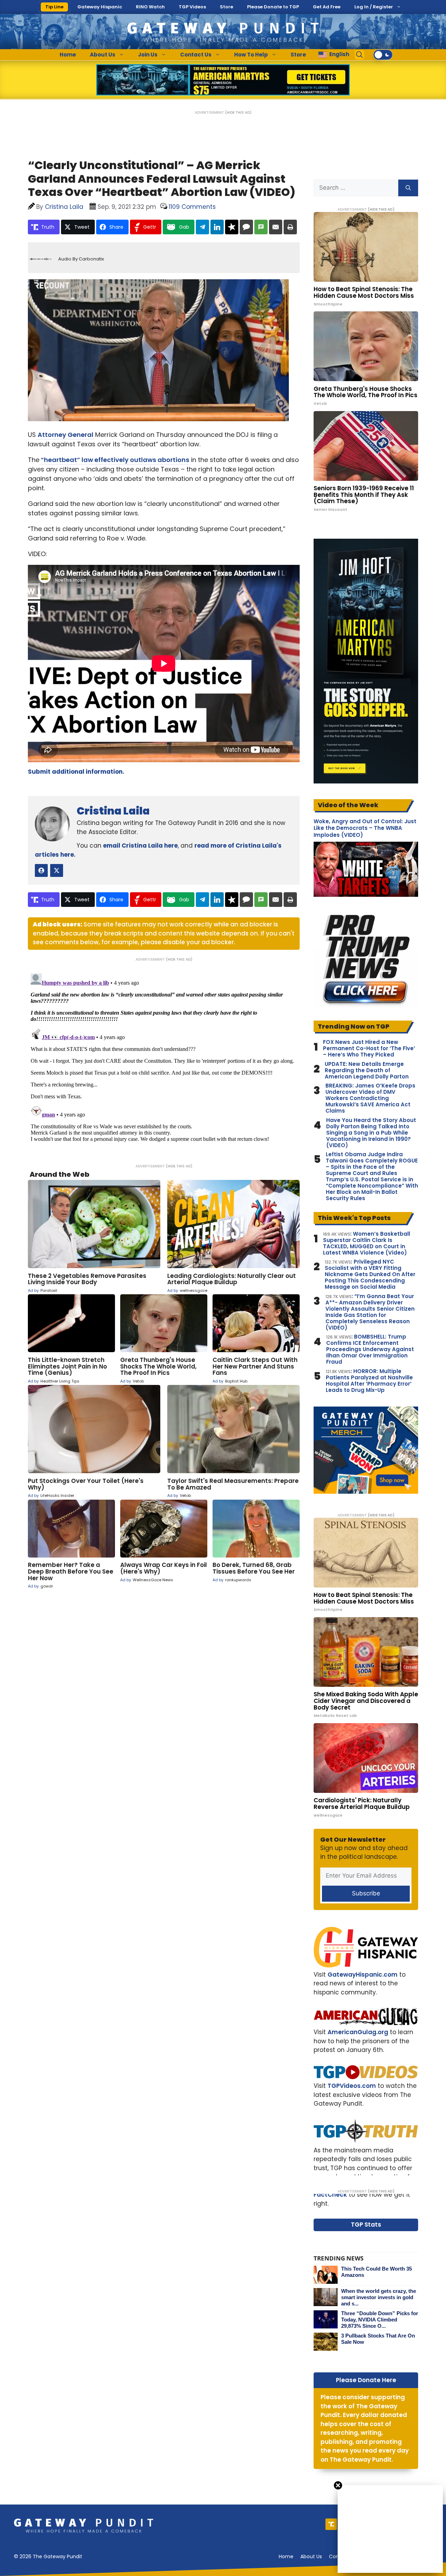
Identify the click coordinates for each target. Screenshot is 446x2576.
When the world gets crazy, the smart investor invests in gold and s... (379, 2297)
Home (68, 55)
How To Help (251, 55)
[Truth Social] (331, 2524)
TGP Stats (366, 2225)
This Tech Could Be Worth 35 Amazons (376, 2272)
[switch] (383, 55)
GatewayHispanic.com (363, 1975)
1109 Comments (192, 207)
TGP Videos (192, 7)
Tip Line (54, 7)
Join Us (148, 55)
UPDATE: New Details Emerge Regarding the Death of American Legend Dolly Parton (367, 1070)
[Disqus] (164, 1058)
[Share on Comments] (246, 227)
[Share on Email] (276, 227)
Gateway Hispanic (100, 7)
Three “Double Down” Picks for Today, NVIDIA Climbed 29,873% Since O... (380, 2320)
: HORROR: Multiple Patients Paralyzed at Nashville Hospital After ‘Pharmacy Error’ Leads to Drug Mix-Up (369, 1381)
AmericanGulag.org (358, 2032)
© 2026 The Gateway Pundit (48, 2556)
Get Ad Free (327, 7)
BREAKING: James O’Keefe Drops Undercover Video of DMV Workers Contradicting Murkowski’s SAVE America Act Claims (370, 1098)
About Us (103, 55)
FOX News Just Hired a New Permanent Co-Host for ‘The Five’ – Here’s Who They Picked (369, 1048)
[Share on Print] (290, 227)
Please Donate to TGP (273, 7)
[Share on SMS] (261, 227)
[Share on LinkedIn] (217, 227)
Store (226, 7)
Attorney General (66, 435)
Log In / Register (374, 7)
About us (311, 2556)
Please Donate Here (366, 2380)
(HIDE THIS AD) (238, 112)
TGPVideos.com (352, 2086)
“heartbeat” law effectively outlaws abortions (114, 460)
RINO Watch (150, 7)
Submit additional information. (76, 772)
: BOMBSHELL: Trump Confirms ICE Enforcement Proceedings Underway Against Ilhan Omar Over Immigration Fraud (370, 1349)
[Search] (408, 188)
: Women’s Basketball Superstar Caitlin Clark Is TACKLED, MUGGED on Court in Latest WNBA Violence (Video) (367, 1243)
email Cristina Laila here (140, 846)
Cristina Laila (113, 811)
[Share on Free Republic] (232, 227)
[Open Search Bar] (360, 55)
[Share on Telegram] (202, 227)
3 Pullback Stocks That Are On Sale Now (378, 2339)
